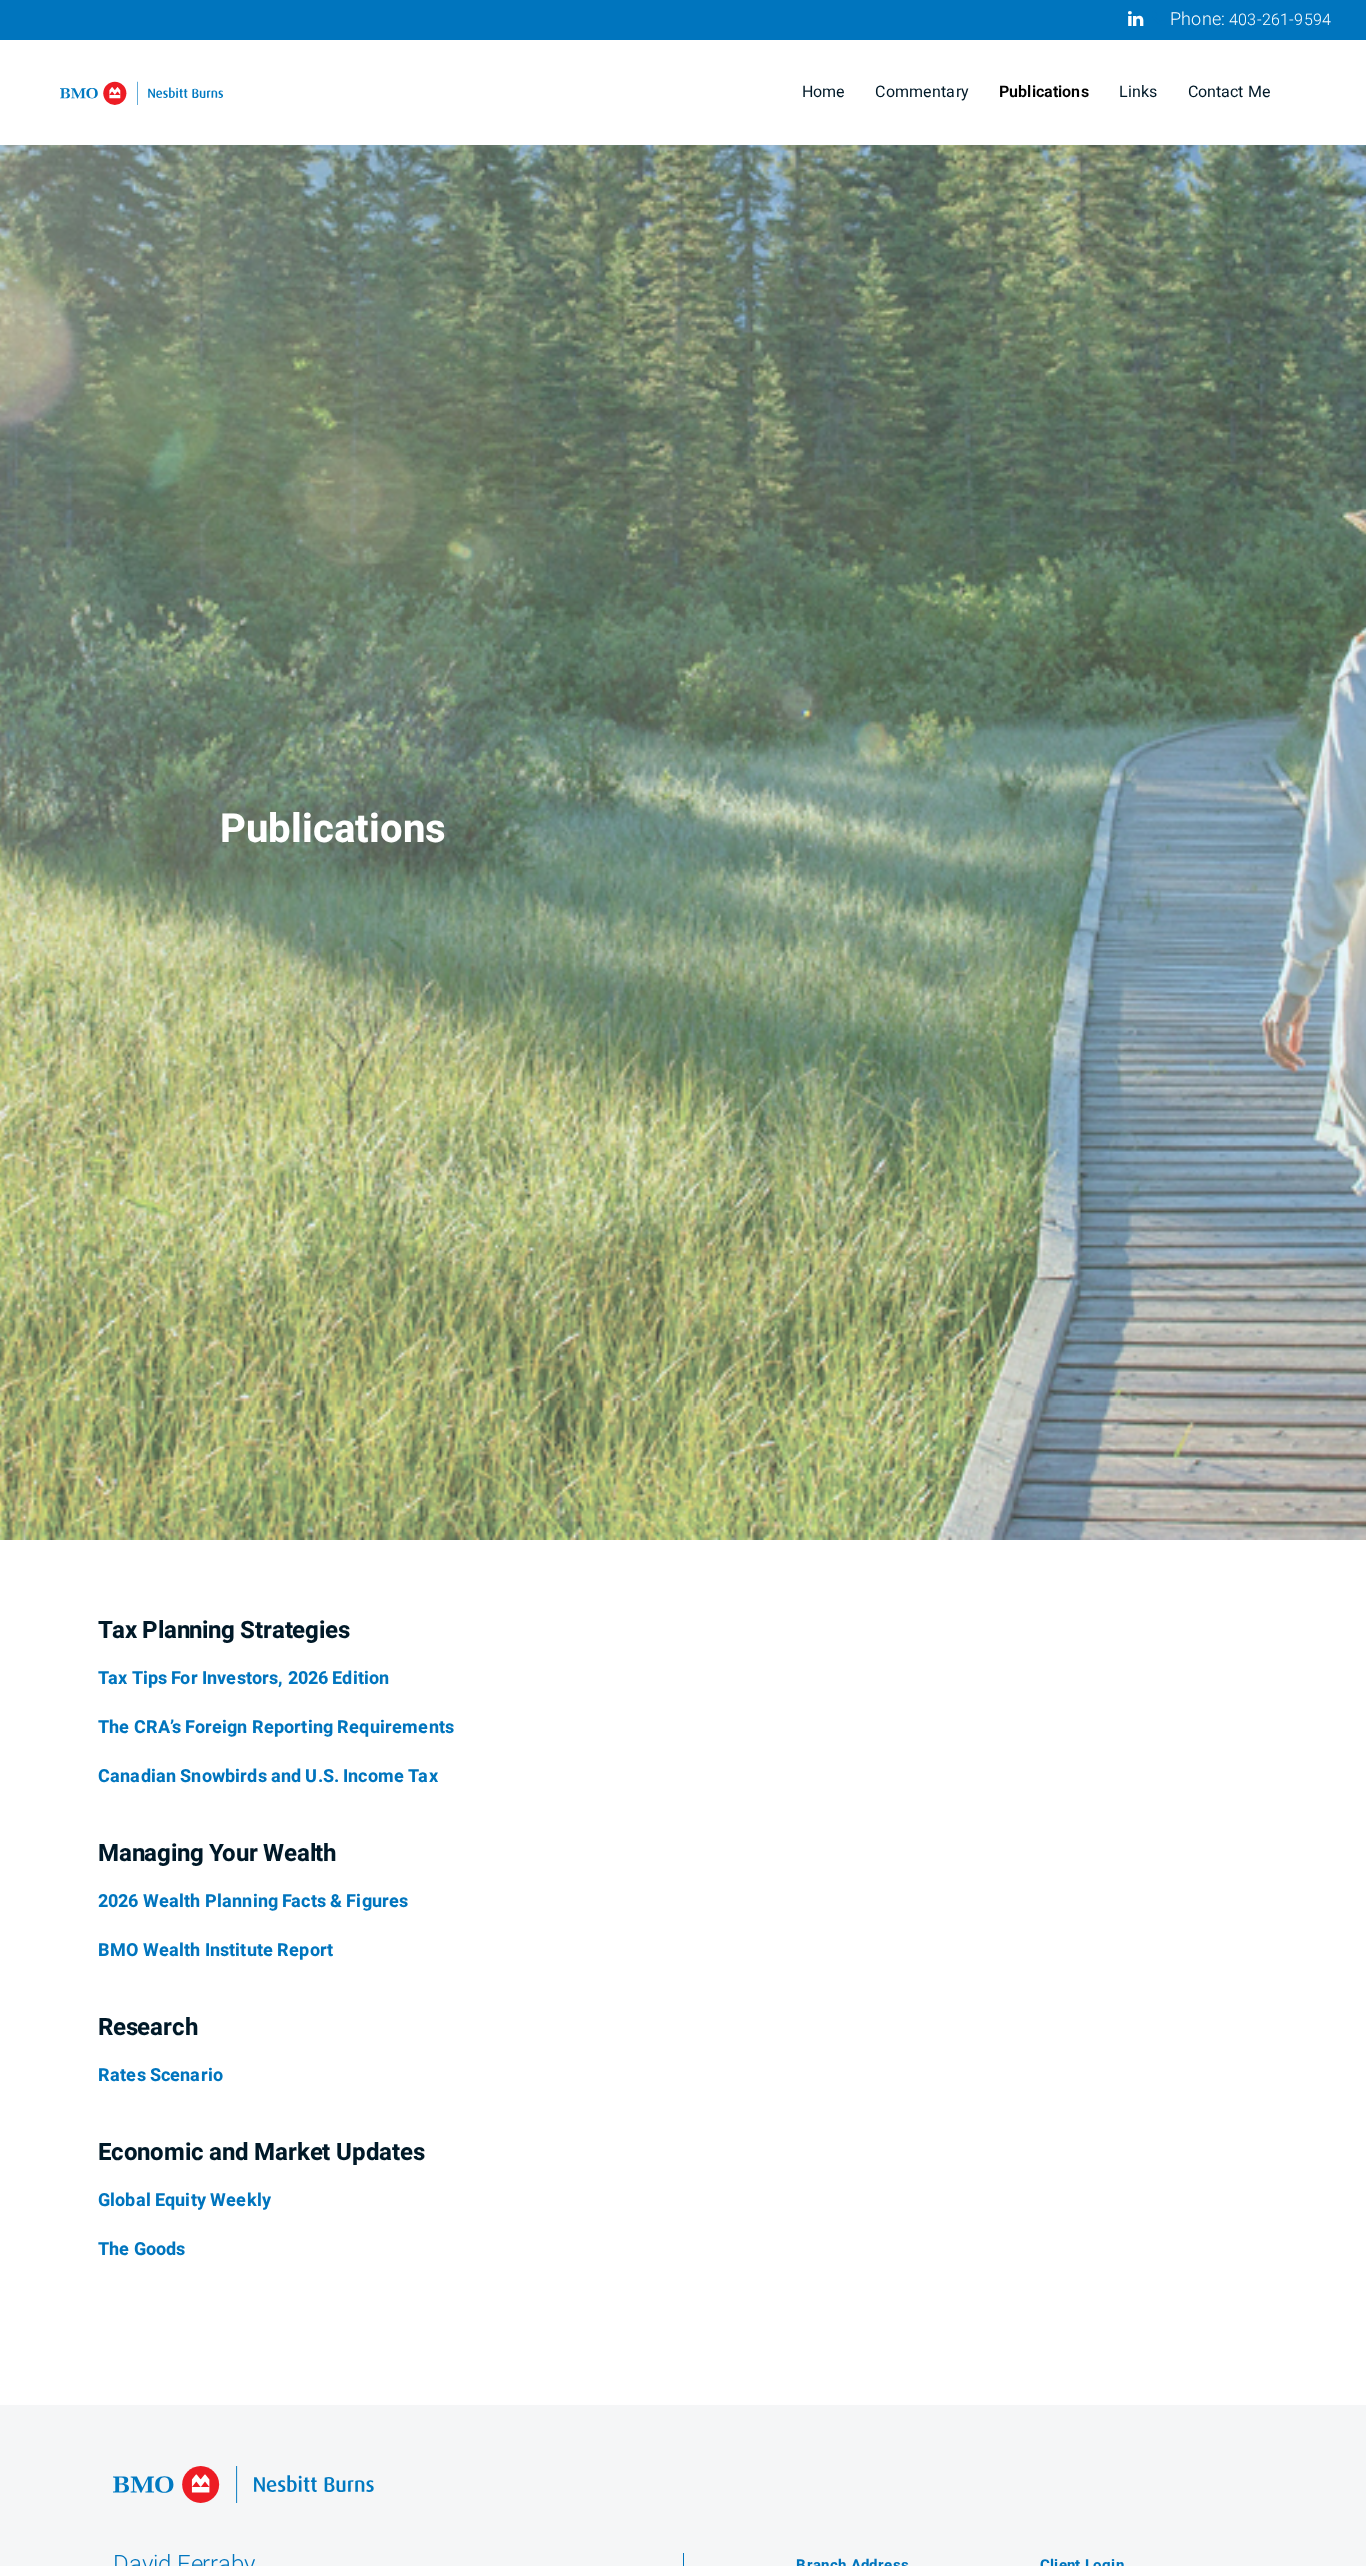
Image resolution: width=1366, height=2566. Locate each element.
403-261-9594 (1280, 20)
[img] (683, 770)
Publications (1044, 92)
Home (824, 92)
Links (1138, 92)
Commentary (922, 92)
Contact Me (1230, 92)
